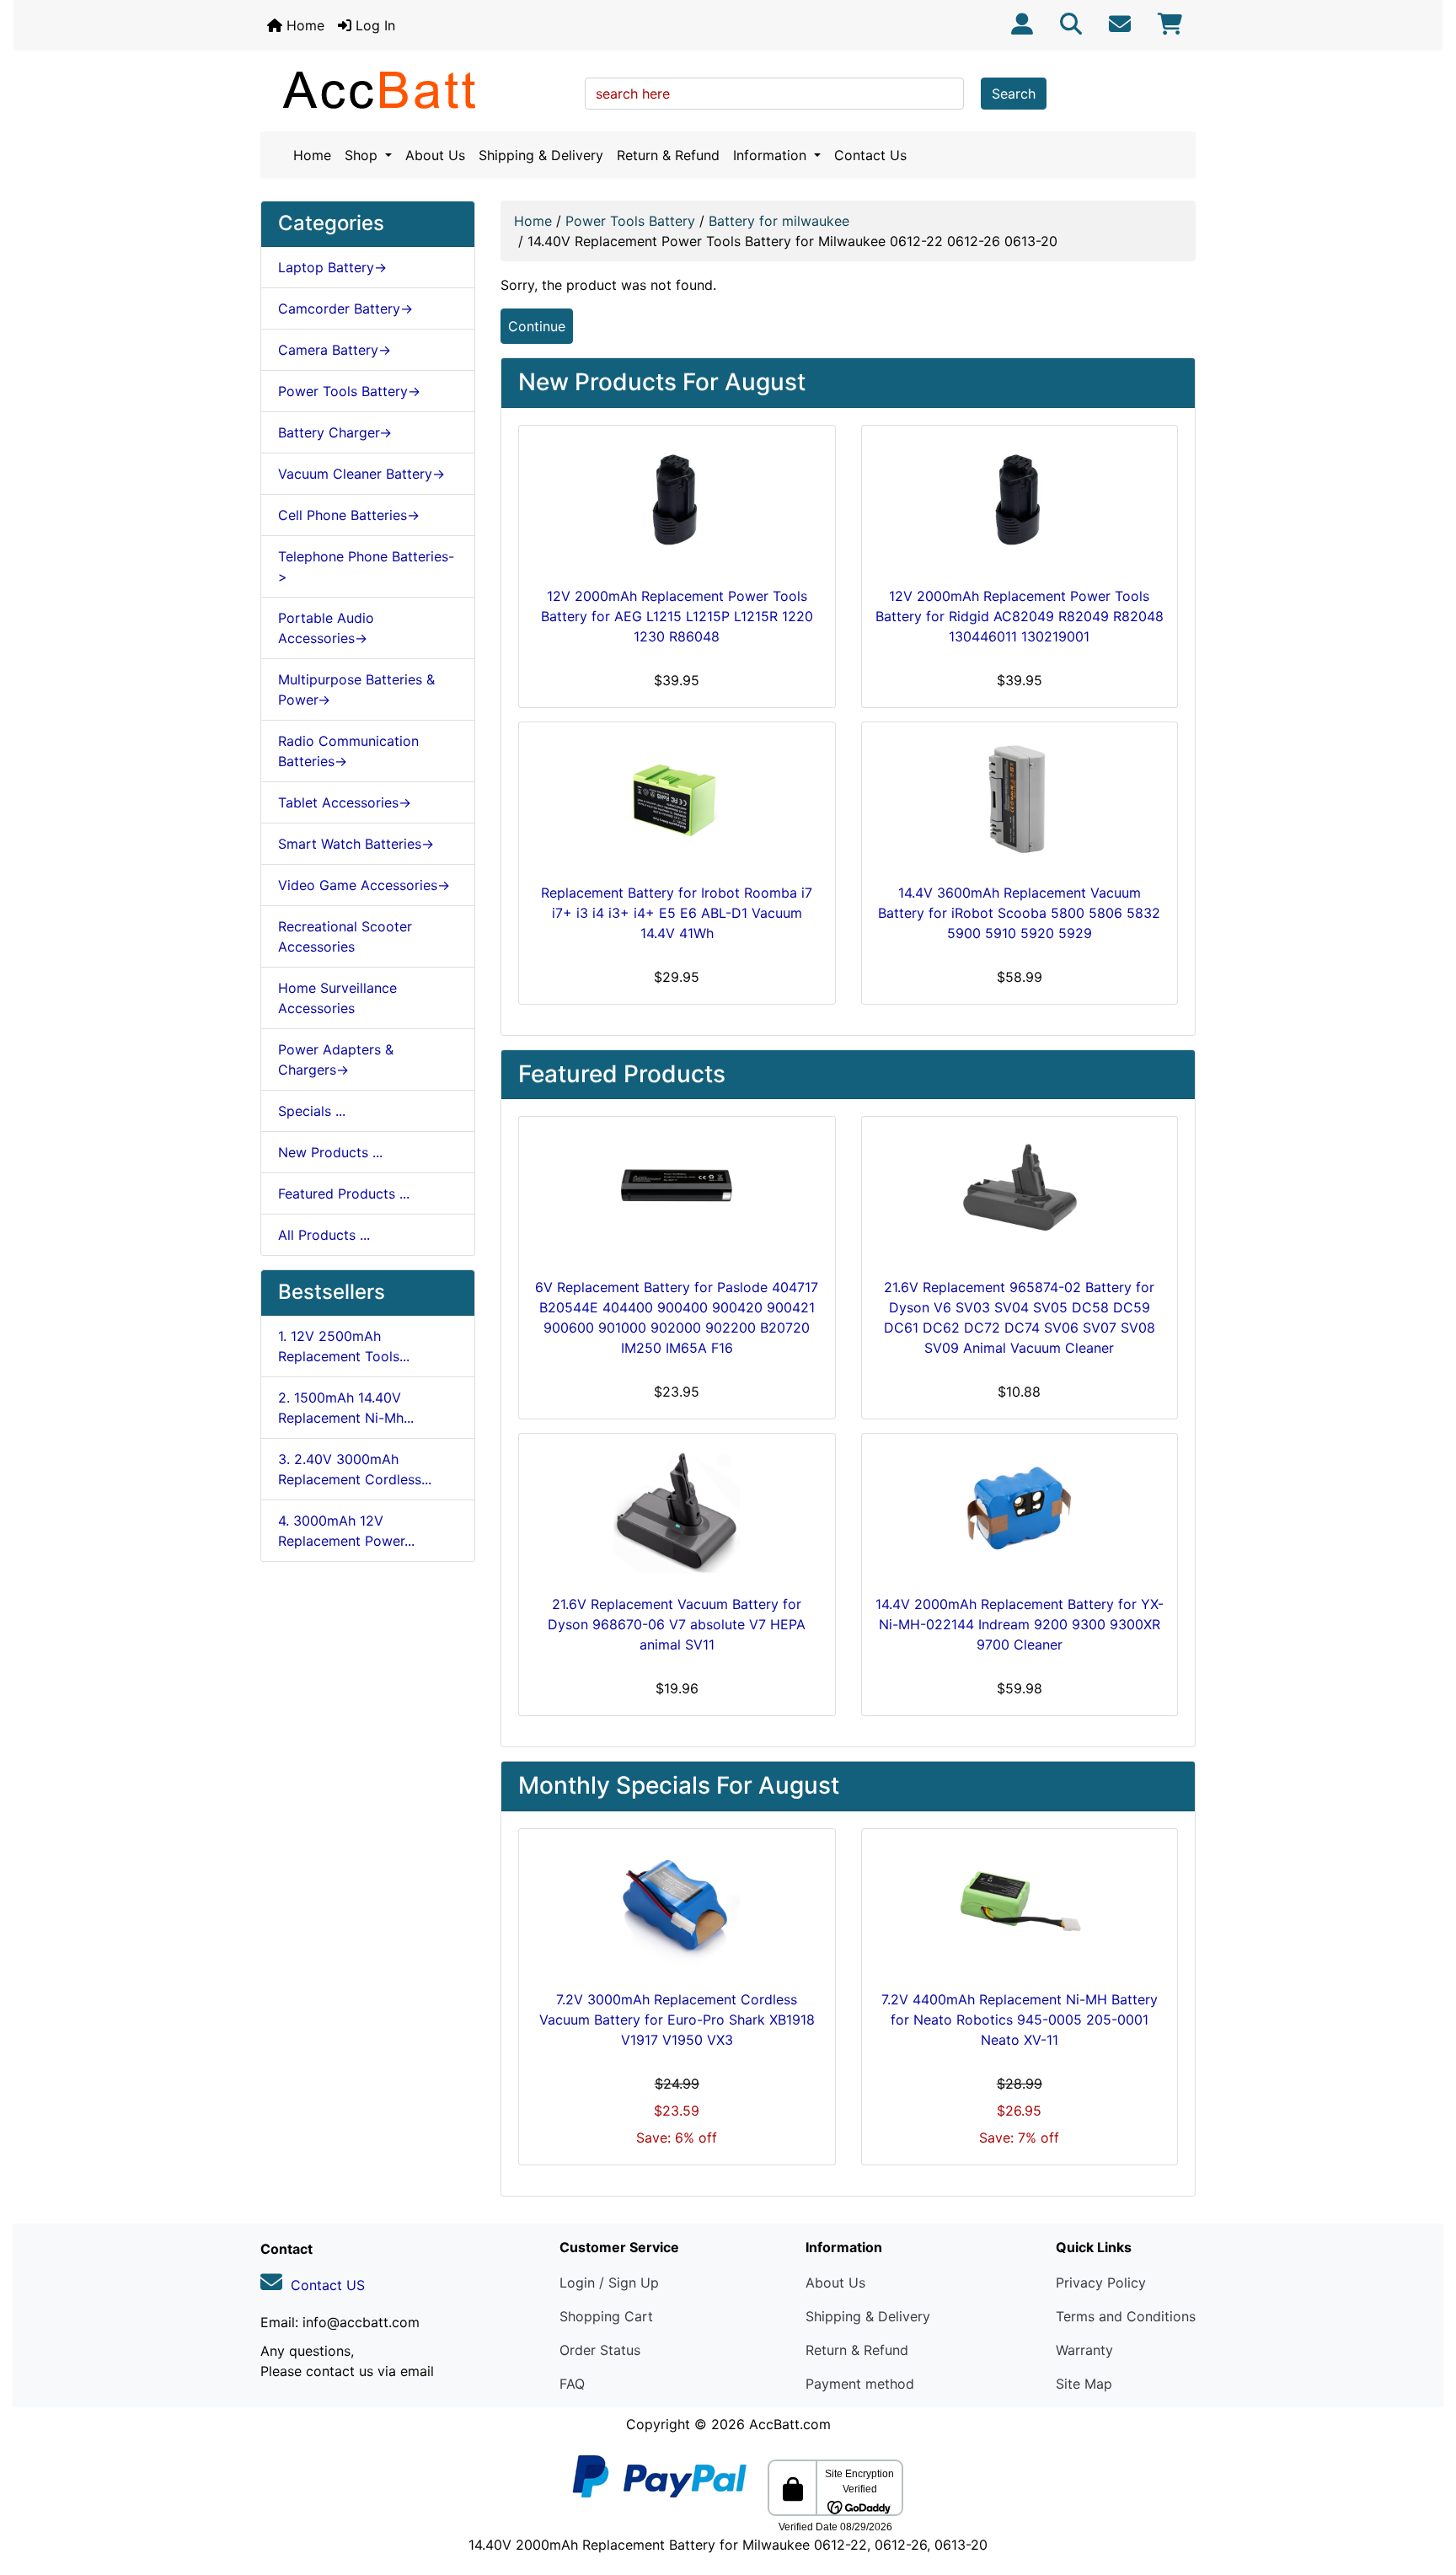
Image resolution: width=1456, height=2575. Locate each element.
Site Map (1084, 2384)
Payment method (860, 2384)
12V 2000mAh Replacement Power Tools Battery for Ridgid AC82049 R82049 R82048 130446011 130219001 (1020, 616)
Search (1014, 94)
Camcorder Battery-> (345, 308)
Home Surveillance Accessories (337, 998)
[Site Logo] (417, 89)
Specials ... (312, 1111)
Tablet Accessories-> (345, 802)
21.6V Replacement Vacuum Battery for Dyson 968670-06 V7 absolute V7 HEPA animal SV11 (677, 1624)
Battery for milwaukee (779, 221)
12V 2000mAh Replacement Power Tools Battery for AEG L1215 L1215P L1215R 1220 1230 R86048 (677, 616)
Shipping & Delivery (541, 155)
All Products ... (324, 1235)
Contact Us (870, 155)
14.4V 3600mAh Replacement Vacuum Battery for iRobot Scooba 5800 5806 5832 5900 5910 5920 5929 (1019, 913)
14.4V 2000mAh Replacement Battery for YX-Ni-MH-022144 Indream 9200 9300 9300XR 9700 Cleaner (1020, 1624)
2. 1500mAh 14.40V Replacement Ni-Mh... (346, 1408)
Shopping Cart (606, 2316)
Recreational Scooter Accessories (345, 936)
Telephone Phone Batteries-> (366, 566)
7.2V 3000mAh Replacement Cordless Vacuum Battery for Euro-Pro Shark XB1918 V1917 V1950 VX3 (677, 2020)
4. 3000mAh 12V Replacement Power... (346, 1531)
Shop (363, 155)
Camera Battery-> (335, 350)
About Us (435, 155)
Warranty (1084, 2350)
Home (303, 25)
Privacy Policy (1101, 2283)
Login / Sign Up (609, 2283)
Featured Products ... (344, 1194)
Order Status (600, 2350)
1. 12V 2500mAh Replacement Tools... (344, 1346)
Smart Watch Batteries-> (356, 844)
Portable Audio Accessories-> (326, 628)
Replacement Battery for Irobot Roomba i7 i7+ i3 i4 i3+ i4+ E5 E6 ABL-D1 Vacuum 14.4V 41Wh (677, 913)
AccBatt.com (790, 2424)
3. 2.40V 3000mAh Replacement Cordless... (355, 1469)
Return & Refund (668, 155)
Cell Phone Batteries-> (349, 515)
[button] (1425, 2492)
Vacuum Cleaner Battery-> (361, 474)
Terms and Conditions (1126, 2316)
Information (772, 155)
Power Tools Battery (630, 221)
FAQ (572, 2384)
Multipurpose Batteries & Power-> (356, 689)
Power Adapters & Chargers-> (336, 1060)
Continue (537, 326)
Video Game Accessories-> (364, 885)
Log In (373, 25)
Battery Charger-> (335, 432)
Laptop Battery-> (332, 267)
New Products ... (330, 1152)
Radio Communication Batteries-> (348, 751)
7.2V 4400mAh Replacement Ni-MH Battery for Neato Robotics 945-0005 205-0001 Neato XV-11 (1020, 2020)
